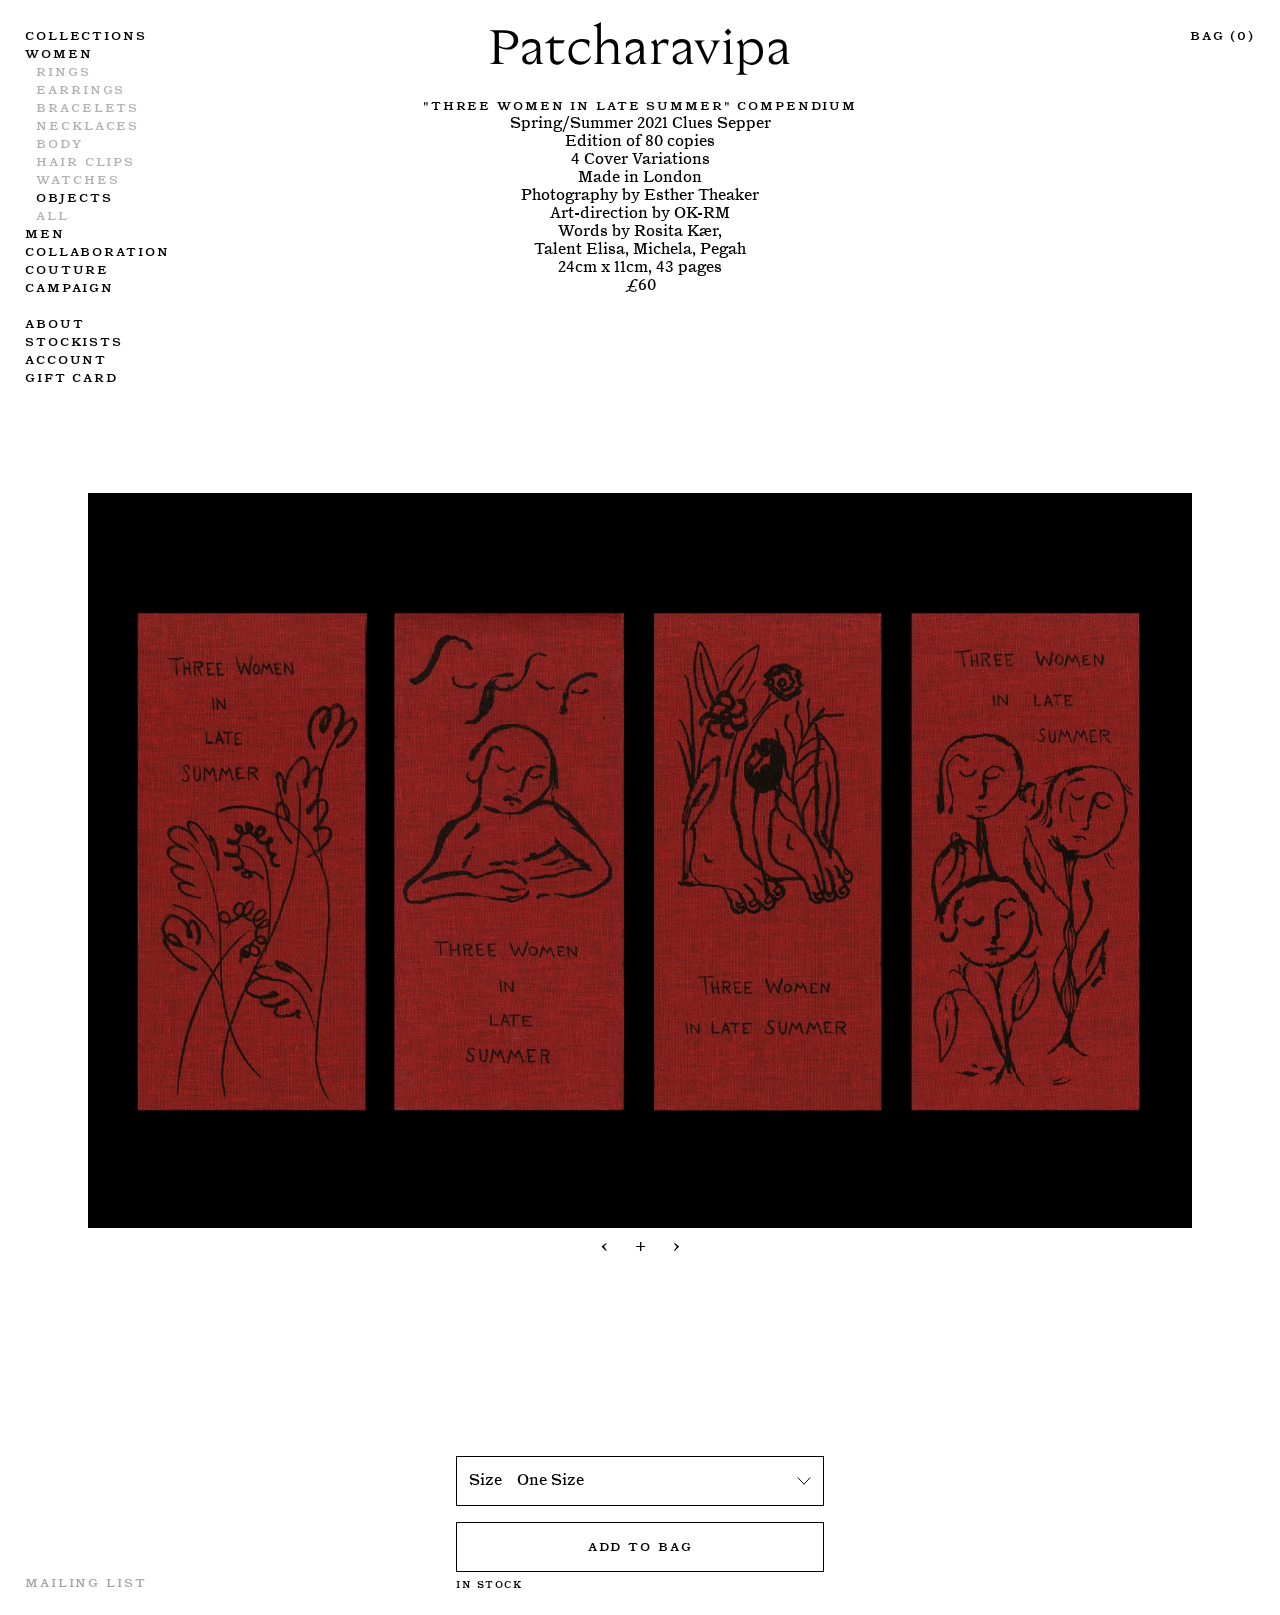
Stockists (74, 340)
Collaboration (97, 250)
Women (58, 52)
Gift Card (71, 376)
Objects (74, 196)
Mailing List (86, 1581)
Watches (77, 178)
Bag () (1222, 34)
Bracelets (87, 106)
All (52, 214)
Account (66, 358)
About (54, 322)
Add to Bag (640, 1545)
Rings (63, 70)
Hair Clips (85, 160)
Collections (86, 34)
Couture (67, 268)
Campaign (69, 286)
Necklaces (87, 124)
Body (59, 142)
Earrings (80, 88)
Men (45, 232)
